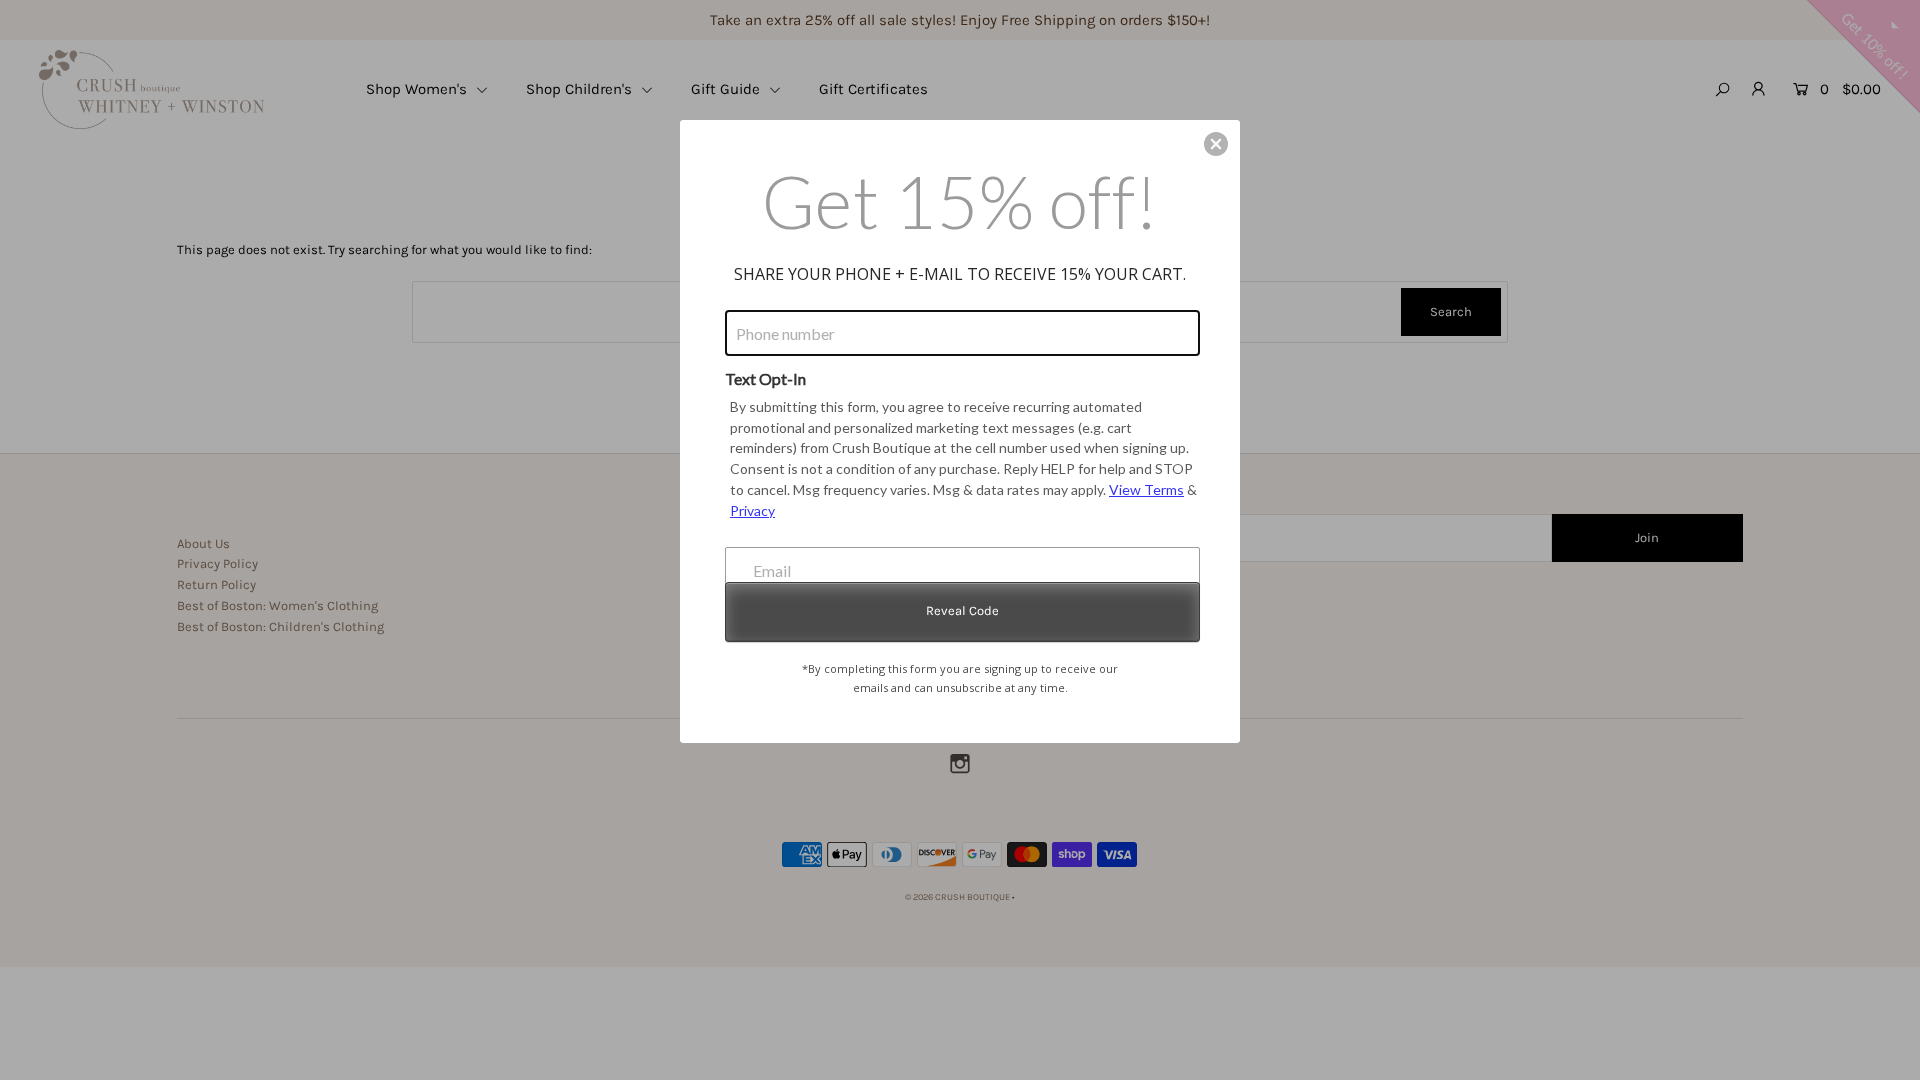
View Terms (1146, 489)
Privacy (752, 510)
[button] (1216, 144)
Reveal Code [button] (962, 610)
